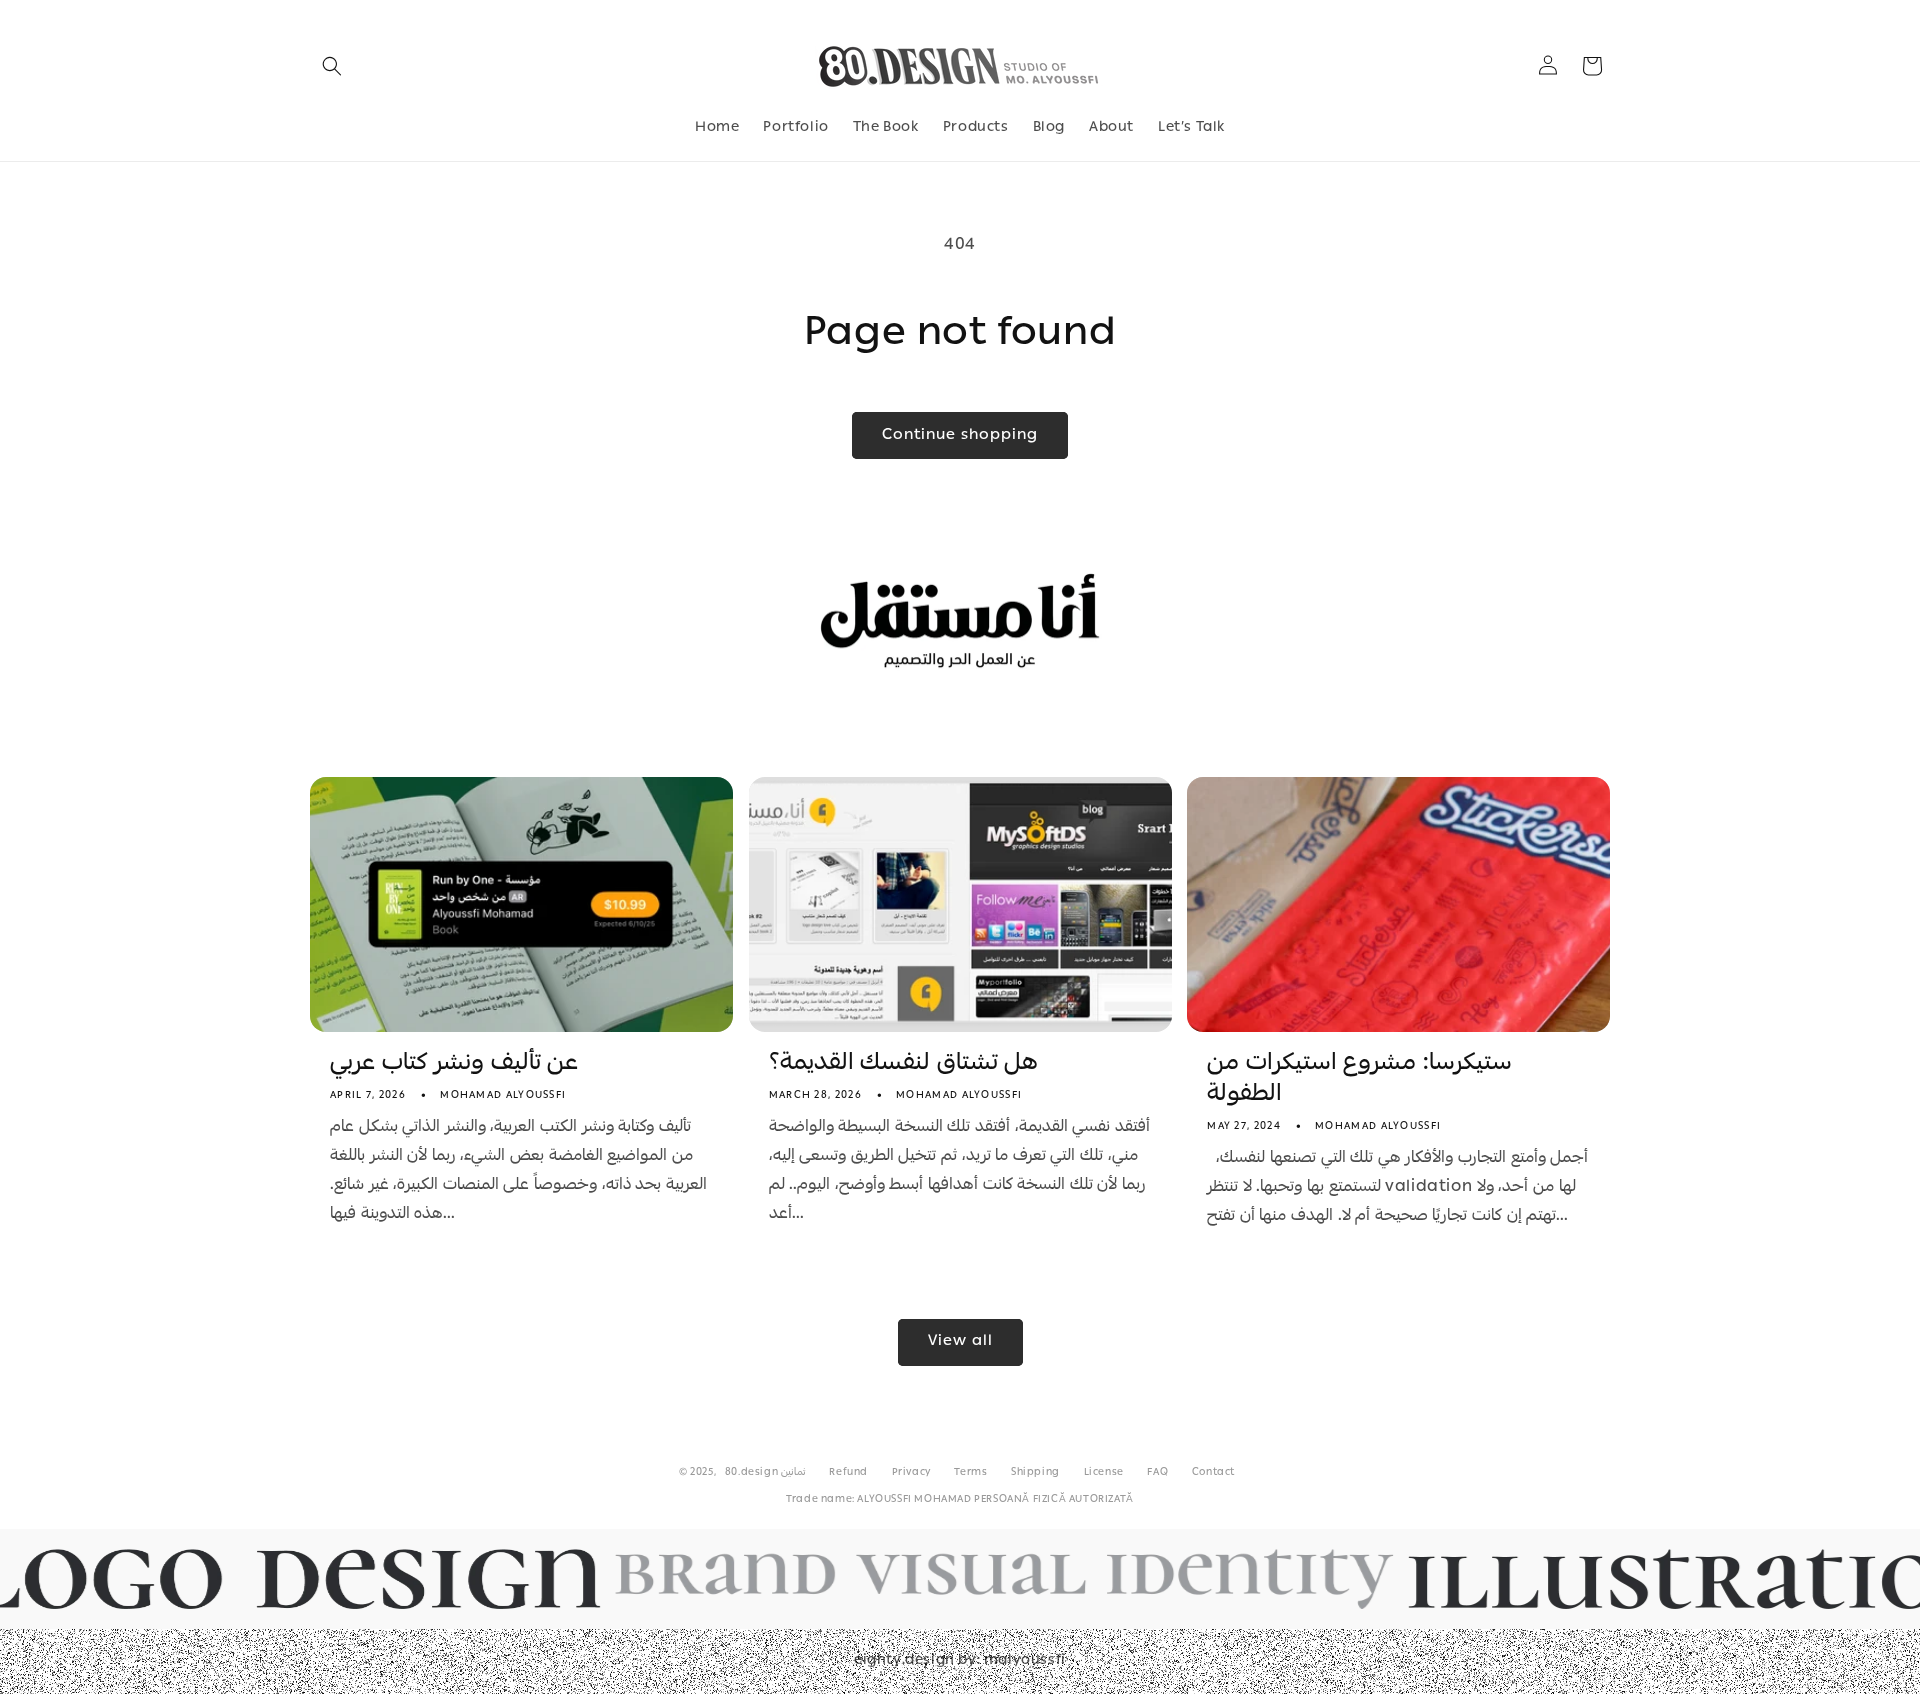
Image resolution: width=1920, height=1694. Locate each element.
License (1104, 1473)
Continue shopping (960, 436)
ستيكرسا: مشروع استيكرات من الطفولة (1359, 1080)
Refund (848, 1473)
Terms (970, 1473)
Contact (1213, 1473)
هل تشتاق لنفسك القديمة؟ (904, 1064)
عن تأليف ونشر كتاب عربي (454, 1064)
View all (960, 1342)
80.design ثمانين (765, 1473)
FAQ (1157, 1473)
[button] (332, 66)
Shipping (1035, 1473)
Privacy (911, 1473)
